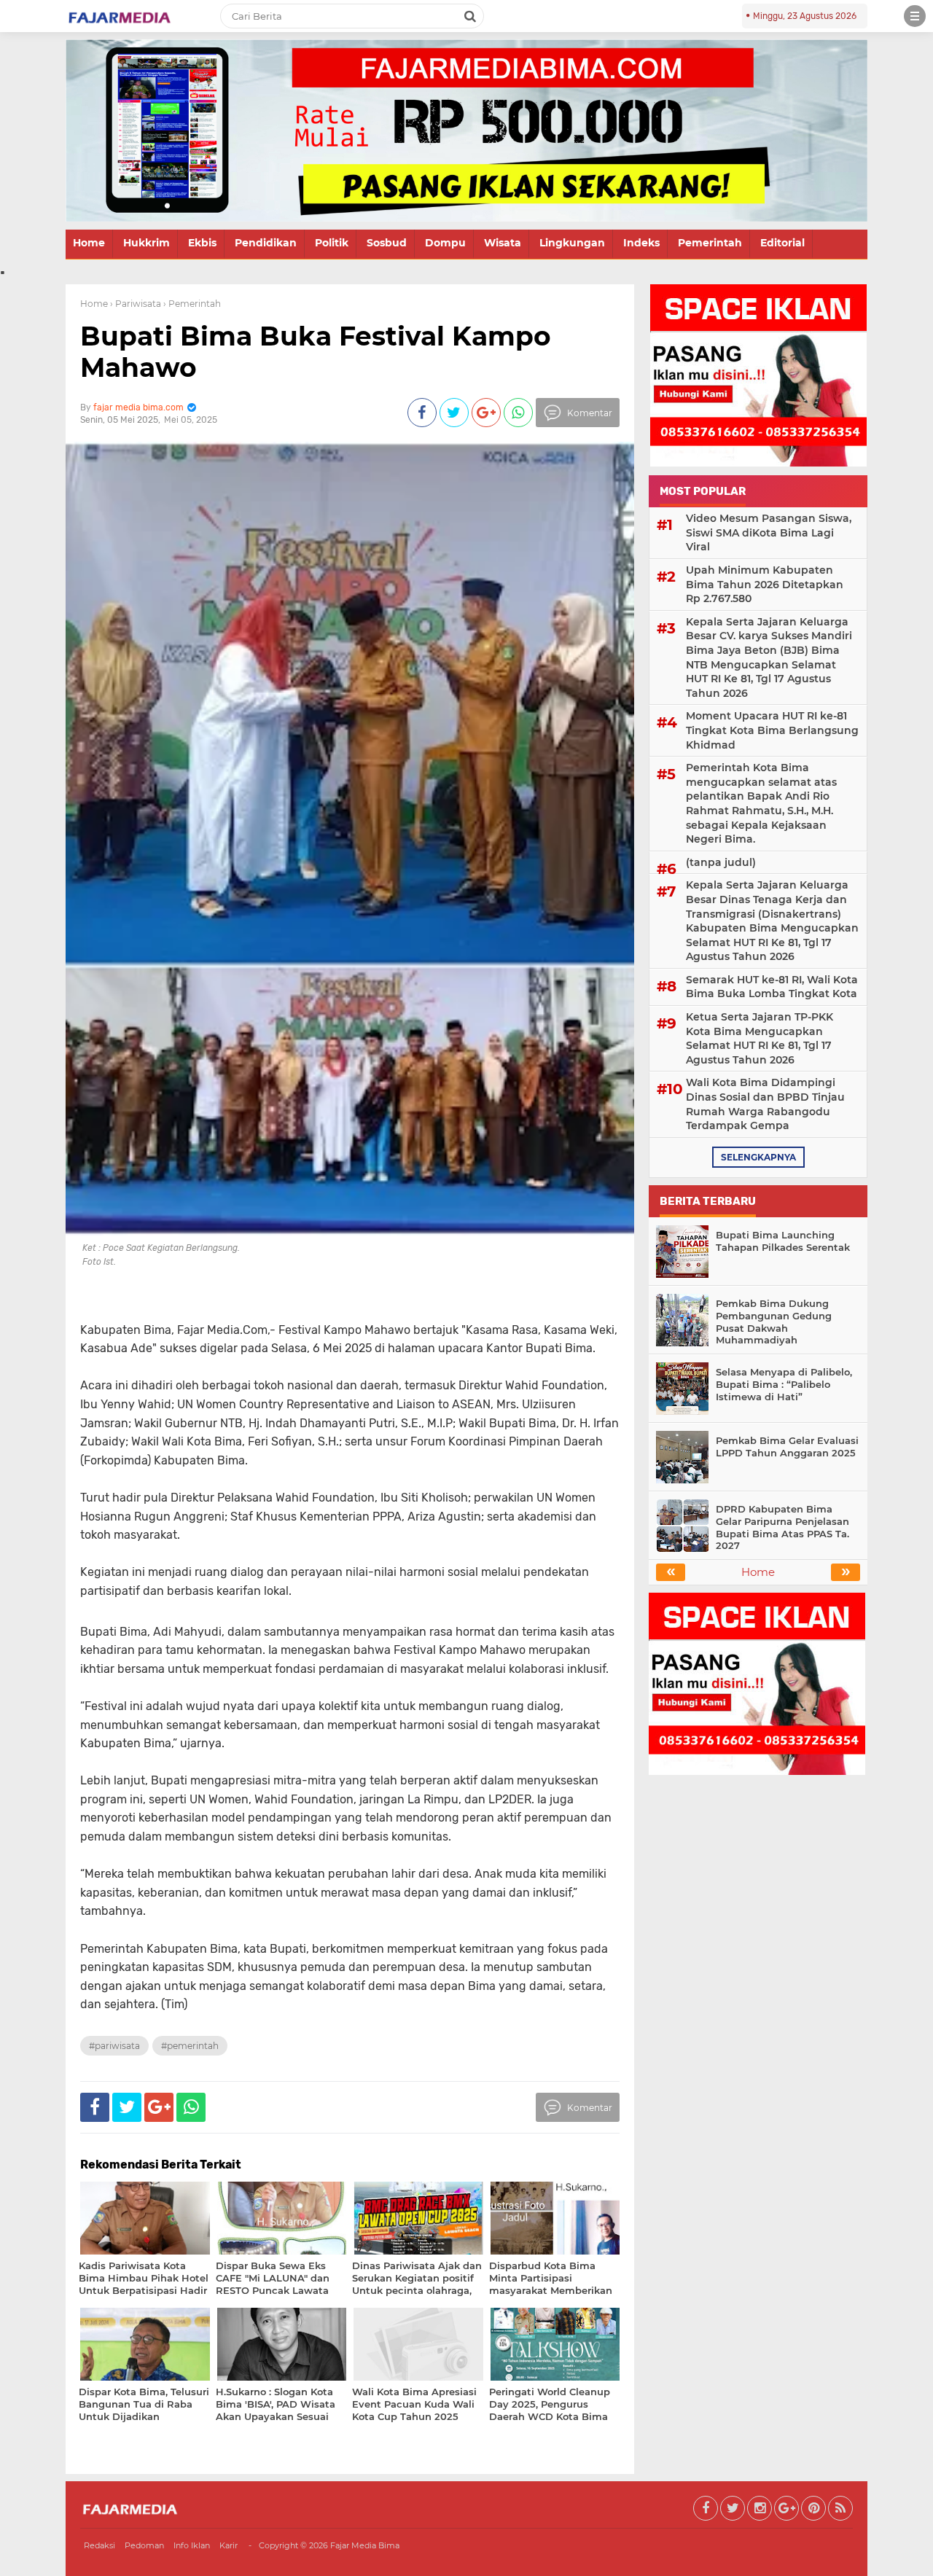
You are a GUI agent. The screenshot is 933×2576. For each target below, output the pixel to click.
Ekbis (202, 243)
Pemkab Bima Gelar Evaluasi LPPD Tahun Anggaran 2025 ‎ (787, 1447)
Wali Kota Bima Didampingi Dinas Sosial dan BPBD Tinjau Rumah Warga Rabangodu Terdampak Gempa (765, 1104)
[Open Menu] (915, 16)
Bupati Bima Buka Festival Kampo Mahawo (316, 352)
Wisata (503, 243)
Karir (229, 2545)
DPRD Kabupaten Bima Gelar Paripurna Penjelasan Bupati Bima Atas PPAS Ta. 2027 (782, 1527)
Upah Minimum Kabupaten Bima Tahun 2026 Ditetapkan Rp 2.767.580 (765, 584)
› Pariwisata (136, 304)
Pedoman (144, 2545)
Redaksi (99, 2545)
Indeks (641, 243)
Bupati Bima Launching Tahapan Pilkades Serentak (783, 1241)
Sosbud (387, 243)
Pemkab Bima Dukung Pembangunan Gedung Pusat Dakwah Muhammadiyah (774, 1322)
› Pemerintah (192, 304)
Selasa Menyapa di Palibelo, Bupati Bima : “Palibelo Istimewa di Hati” (784, 1384)
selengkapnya (758, 1157)
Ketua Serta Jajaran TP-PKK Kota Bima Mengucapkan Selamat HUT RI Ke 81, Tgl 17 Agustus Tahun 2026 (760, 1038)
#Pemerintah (190, 2046)
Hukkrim (147, 243)
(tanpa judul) (721, 862)
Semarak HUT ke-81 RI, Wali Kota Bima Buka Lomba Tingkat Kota (772, 987)
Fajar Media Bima (365, 2545)
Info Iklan (192, 2545)
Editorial (782, 243)
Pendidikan (266, 243)
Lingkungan (572, 243)
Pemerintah (710, 243)
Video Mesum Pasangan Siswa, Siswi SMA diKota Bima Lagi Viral (769, 532)
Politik (332, 243)
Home (89, 243)
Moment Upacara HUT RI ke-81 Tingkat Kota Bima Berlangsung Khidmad (772, 730)
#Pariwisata (114, 2046)
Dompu (445, 243)
